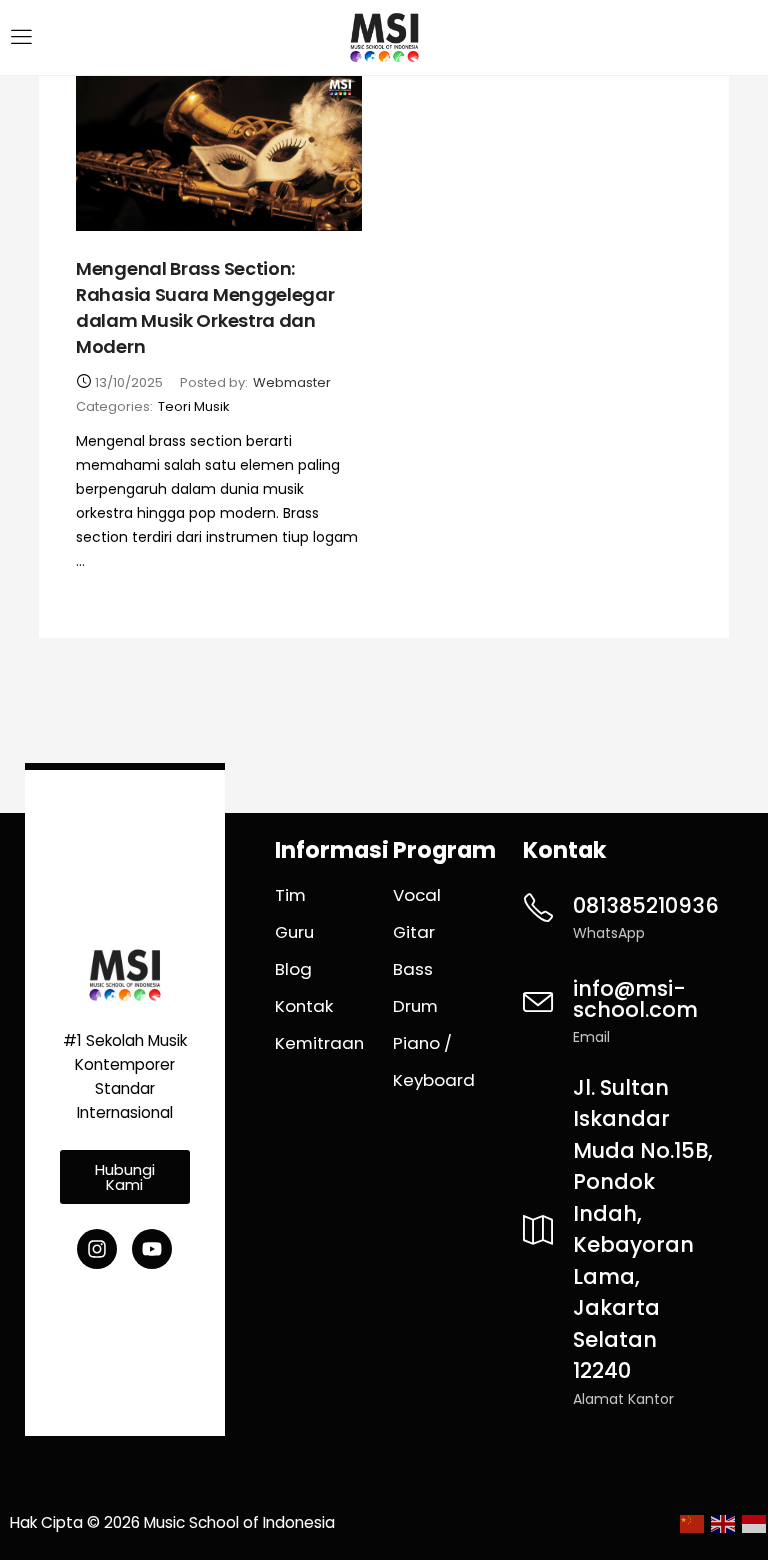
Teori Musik (194, 406)
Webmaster (292, 382)
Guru (294, 932)
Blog (293, 969)
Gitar (414, 932)
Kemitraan (319, 1043)
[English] (721, 1523)
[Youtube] (152, 1249)
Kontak (304, 1006)
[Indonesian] (752, 1523)
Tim (290, 895)
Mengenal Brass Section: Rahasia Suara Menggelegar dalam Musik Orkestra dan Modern (205, 307)
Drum (415, 1006)
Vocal (417, 895)
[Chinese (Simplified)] (690, 1523)
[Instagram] (97, 1249)
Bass (413, 969)
